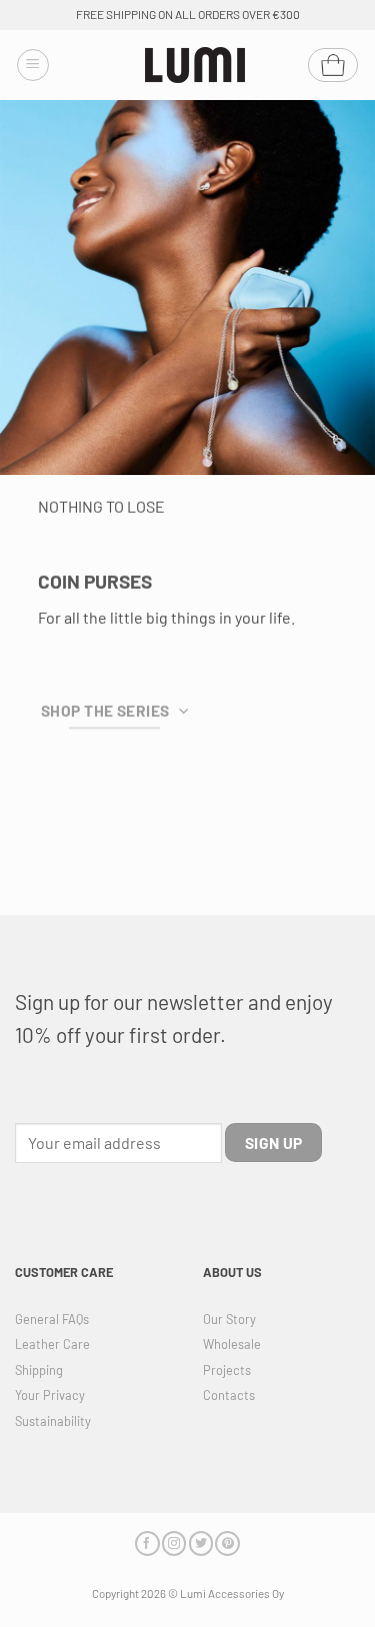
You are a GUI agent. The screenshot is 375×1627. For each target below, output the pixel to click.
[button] (33, 65)
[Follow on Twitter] (201, 1543)
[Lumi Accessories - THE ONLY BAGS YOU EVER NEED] (195, 65)
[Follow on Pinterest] (227, 1543)
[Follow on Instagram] (174, 1543)
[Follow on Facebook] (147, 1543)
